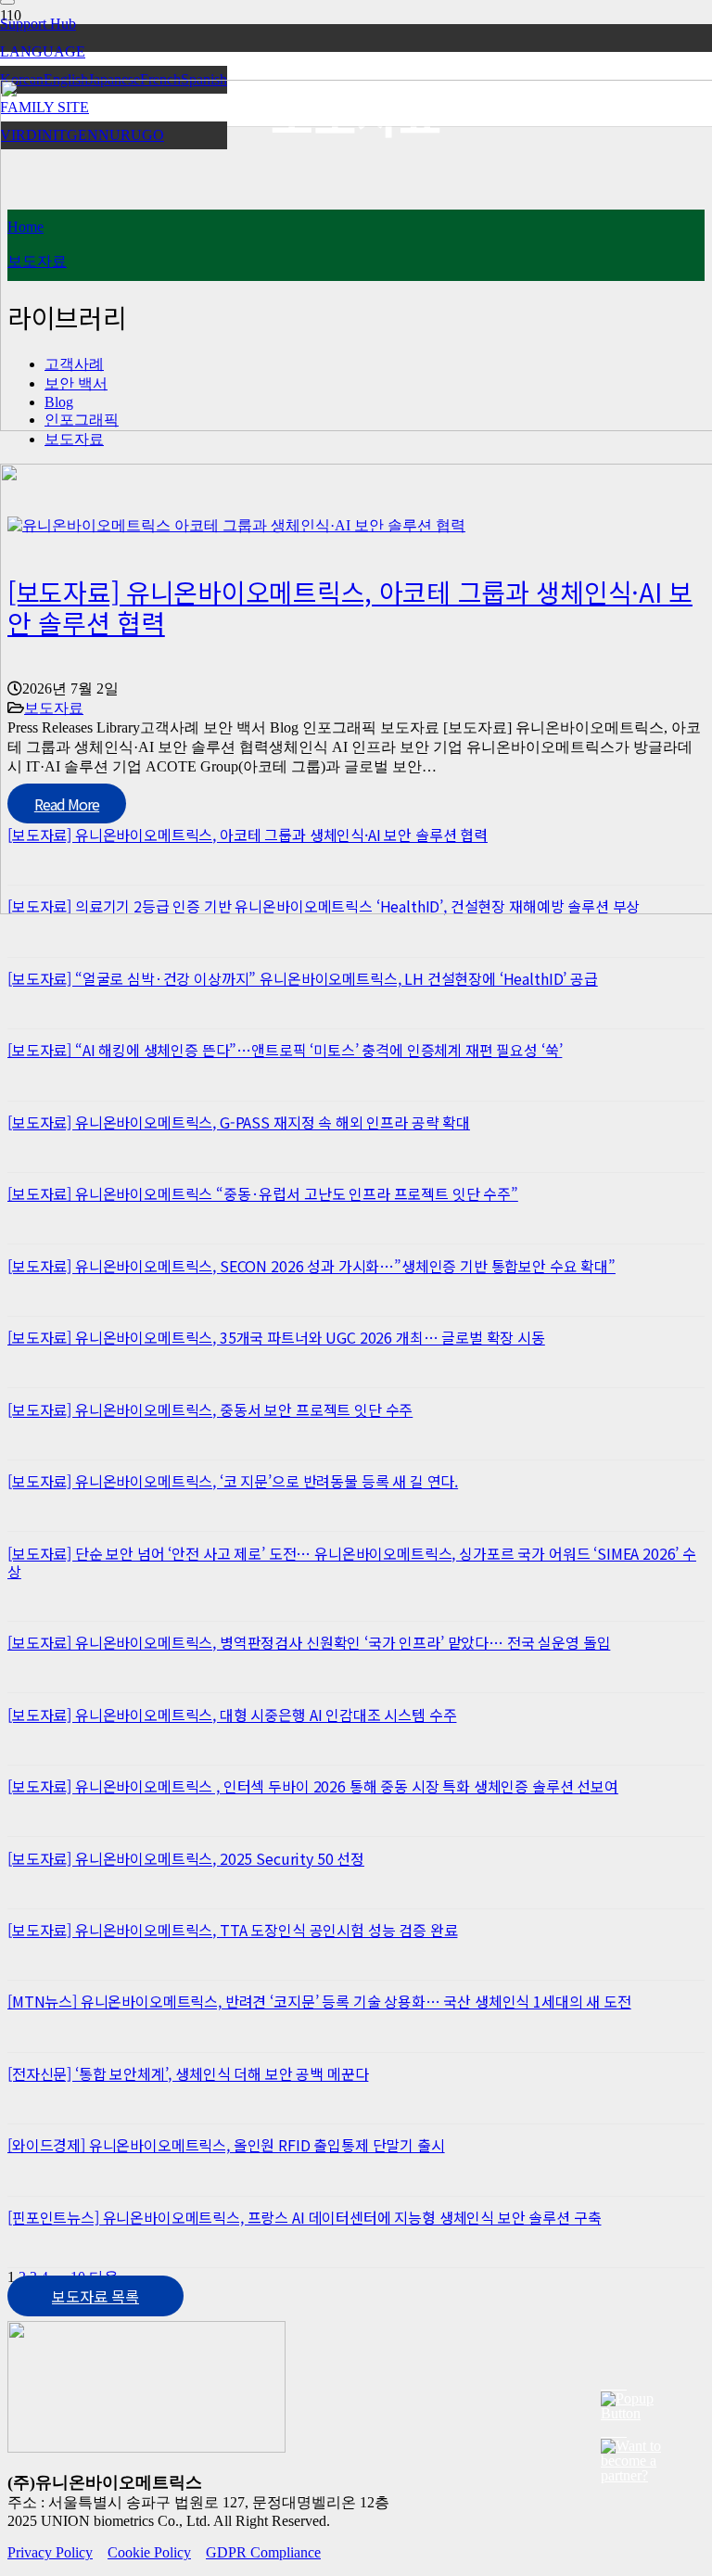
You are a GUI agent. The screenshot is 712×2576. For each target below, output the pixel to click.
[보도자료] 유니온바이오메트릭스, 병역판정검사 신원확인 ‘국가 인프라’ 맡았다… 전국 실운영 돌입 (309, 1642)
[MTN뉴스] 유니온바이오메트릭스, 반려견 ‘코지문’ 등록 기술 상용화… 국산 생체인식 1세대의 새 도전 (319, 2001)
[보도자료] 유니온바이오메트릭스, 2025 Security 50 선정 (186, 1858)
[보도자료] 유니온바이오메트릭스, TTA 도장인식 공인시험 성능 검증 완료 (232, 1930)
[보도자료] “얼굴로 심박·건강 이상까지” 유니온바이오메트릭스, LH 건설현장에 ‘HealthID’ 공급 (303, 978)
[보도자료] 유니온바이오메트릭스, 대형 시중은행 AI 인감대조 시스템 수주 (232, 1715)
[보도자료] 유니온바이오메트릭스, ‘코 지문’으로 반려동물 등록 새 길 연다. (233, 1481)
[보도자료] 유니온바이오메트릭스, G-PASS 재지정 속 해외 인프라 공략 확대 (239, 1122)
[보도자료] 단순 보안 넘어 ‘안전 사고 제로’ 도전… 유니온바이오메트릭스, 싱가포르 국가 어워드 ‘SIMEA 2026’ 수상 (352, 1562)
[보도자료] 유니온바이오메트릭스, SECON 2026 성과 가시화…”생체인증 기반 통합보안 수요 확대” (311, 1266)
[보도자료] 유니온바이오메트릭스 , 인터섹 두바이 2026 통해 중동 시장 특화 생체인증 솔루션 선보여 (313, 1786)
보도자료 (74, 439)
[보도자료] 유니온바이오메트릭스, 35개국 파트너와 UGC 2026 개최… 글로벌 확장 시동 (276, 1337)
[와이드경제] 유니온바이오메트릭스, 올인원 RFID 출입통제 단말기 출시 (226, 2145)
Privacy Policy (50, 2552)
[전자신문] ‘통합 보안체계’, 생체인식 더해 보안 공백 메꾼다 (188, 2073)
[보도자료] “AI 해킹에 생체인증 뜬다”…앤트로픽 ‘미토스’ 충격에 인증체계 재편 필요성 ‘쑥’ (285, 1050)
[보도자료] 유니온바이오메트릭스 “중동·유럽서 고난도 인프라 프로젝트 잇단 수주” (263, 1193)
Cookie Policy (149, 2552)
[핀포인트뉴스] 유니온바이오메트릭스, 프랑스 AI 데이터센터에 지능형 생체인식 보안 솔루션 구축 (305, 2217)
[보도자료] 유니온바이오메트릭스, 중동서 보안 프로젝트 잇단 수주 (210, 1409)
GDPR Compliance (263, 2552)
